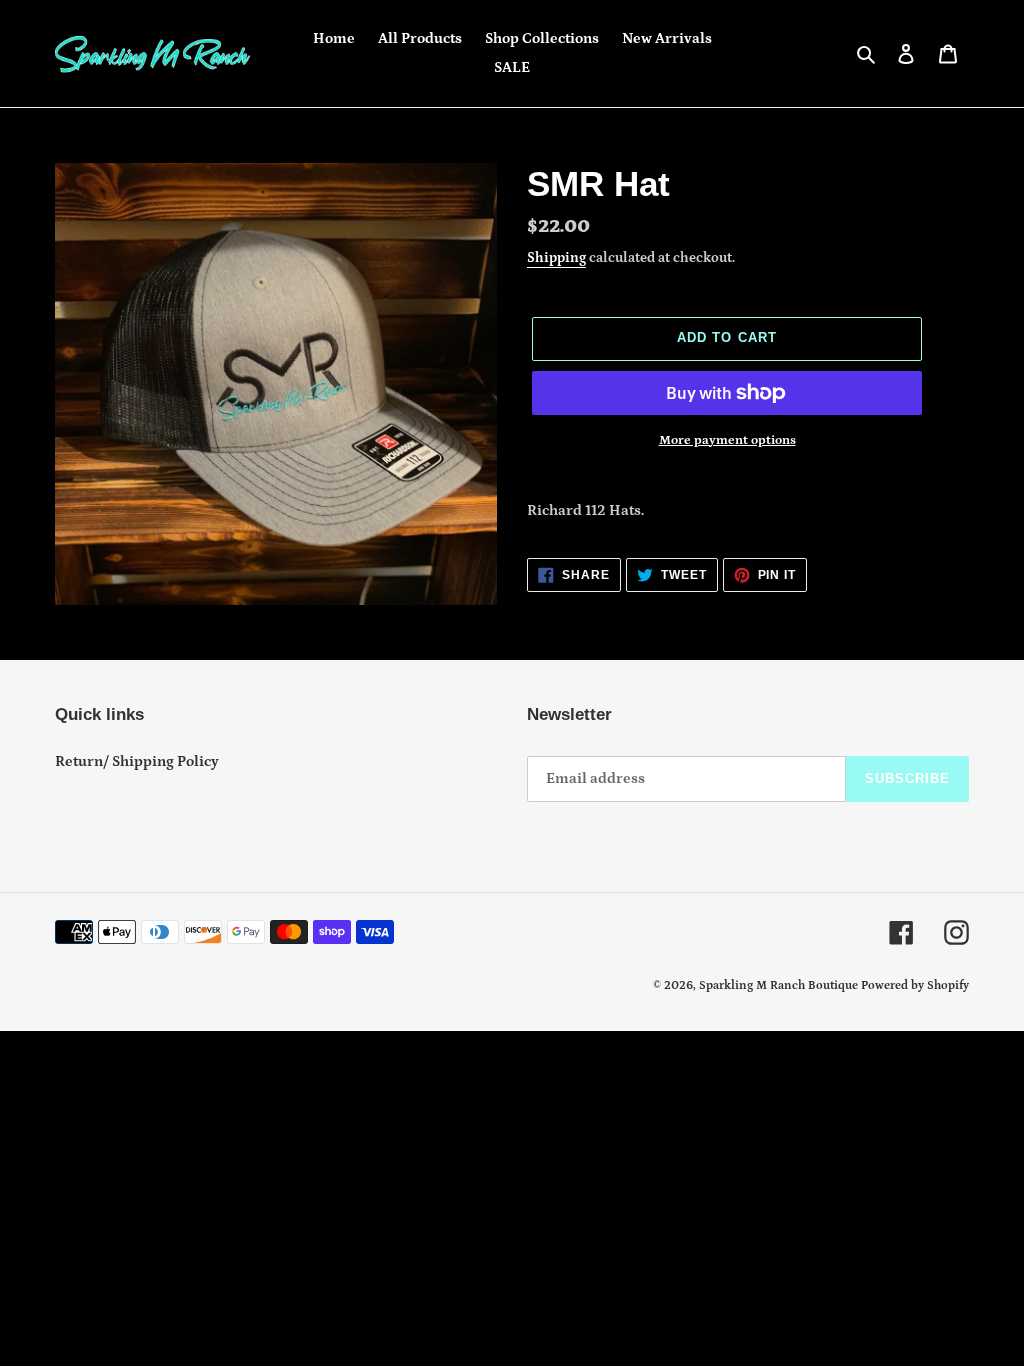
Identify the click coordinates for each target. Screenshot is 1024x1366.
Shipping (556, 258)
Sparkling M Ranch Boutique (780, 985)
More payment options (727, 440)
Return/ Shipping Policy (137, 761)
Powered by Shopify (915, 985)
